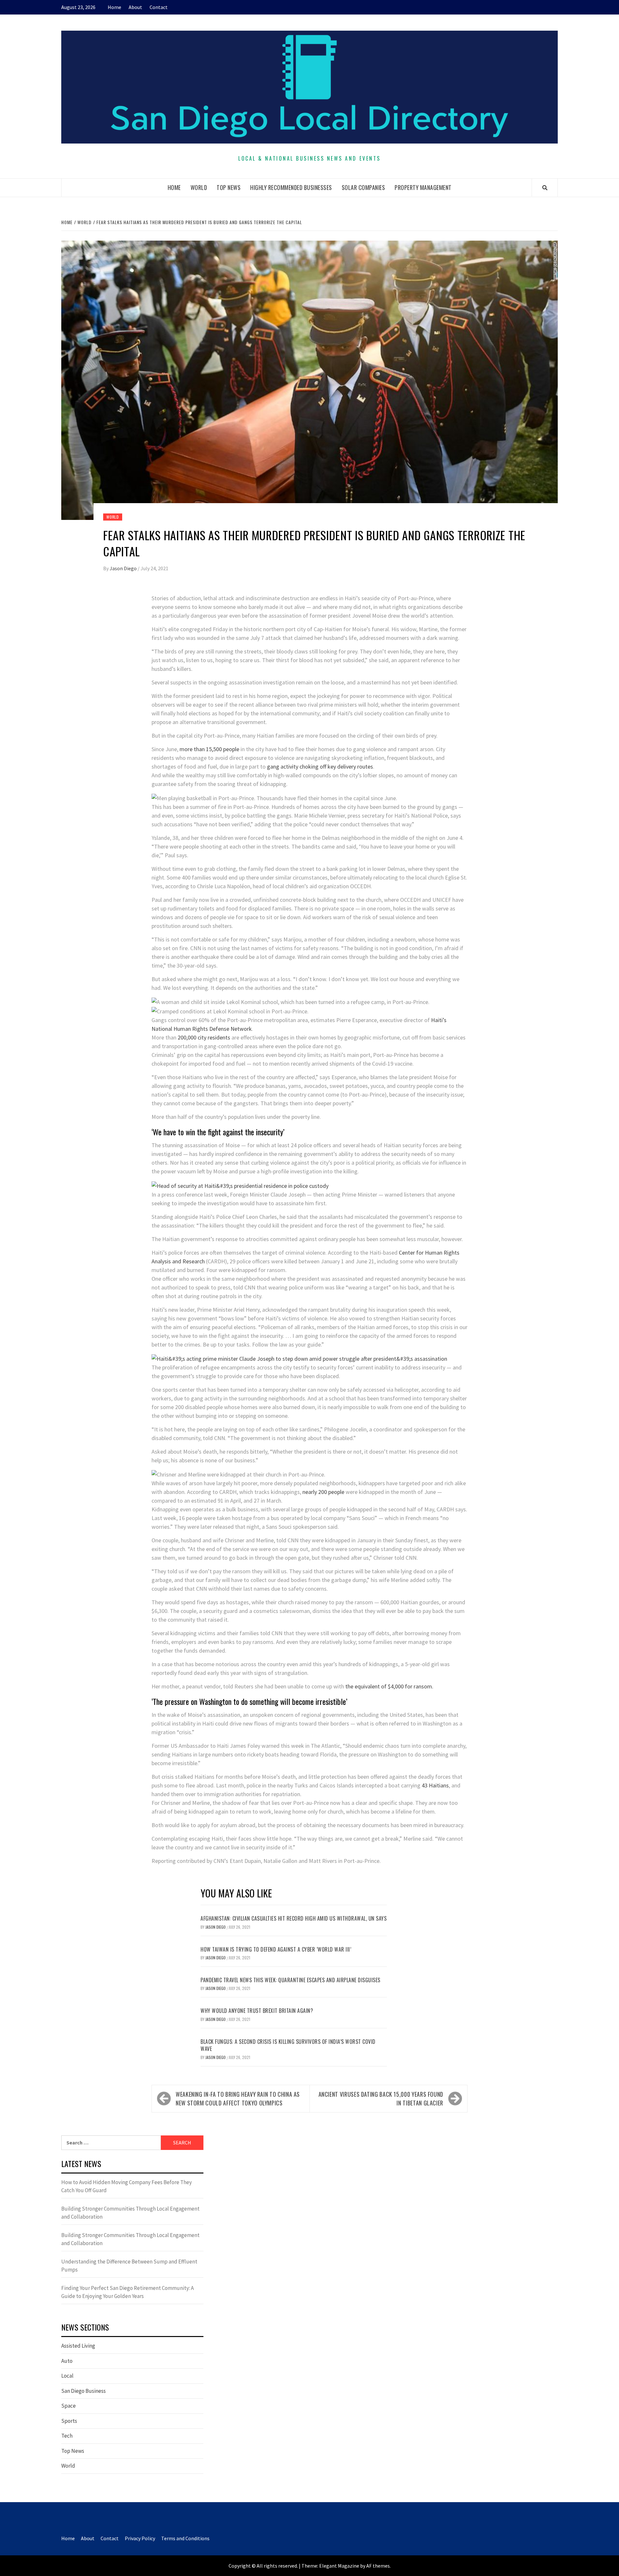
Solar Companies (364, 187)
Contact (159, 7)
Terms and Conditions (185, 2538)
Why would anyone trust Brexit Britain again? (257, 2011)
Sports (69, 2421)
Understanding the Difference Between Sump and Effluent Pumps (129, 2266)
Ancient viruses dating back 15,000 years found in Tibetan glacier (381, 2099)
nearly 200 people (323, 1492)
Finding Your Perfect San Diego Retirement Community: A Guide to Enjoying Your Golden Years (128, 2292)
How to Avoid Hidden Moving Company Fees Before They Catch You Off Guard (127, 2186)
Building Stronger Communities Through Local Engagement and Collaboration (130, 2213)
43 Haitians (435, 1785)
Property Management (423, 187)
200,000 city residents (205, 1037)
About (135, 7)
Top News (229, 187)
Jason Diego (124, 568)
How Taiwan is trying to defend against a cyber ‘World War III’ (276, 1949)
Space (69, 2406)
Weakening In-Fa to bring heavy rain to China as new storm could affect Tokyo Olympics (238, 2099)
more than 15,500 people (209, 749)
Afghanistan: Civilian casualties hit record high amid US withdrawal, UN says (294, 1918)
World (199, 187)
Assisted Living (78, 2346)
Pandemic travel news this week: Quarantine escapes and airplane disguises (290, 1980)
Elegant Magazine (339, 2566)
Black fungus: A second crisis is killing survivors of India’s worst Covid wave (288, 2045)
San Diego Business (84, 2391)
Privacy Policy (140, 2538)
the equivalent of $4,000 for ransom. (389, 1686)
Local (67, 2376)
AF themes (378, 2566)
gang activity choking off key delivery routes (320, 766)
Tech (67, 2436)
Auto (67, 2361)
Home (114, 7)
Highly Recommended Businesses (291, 187)
